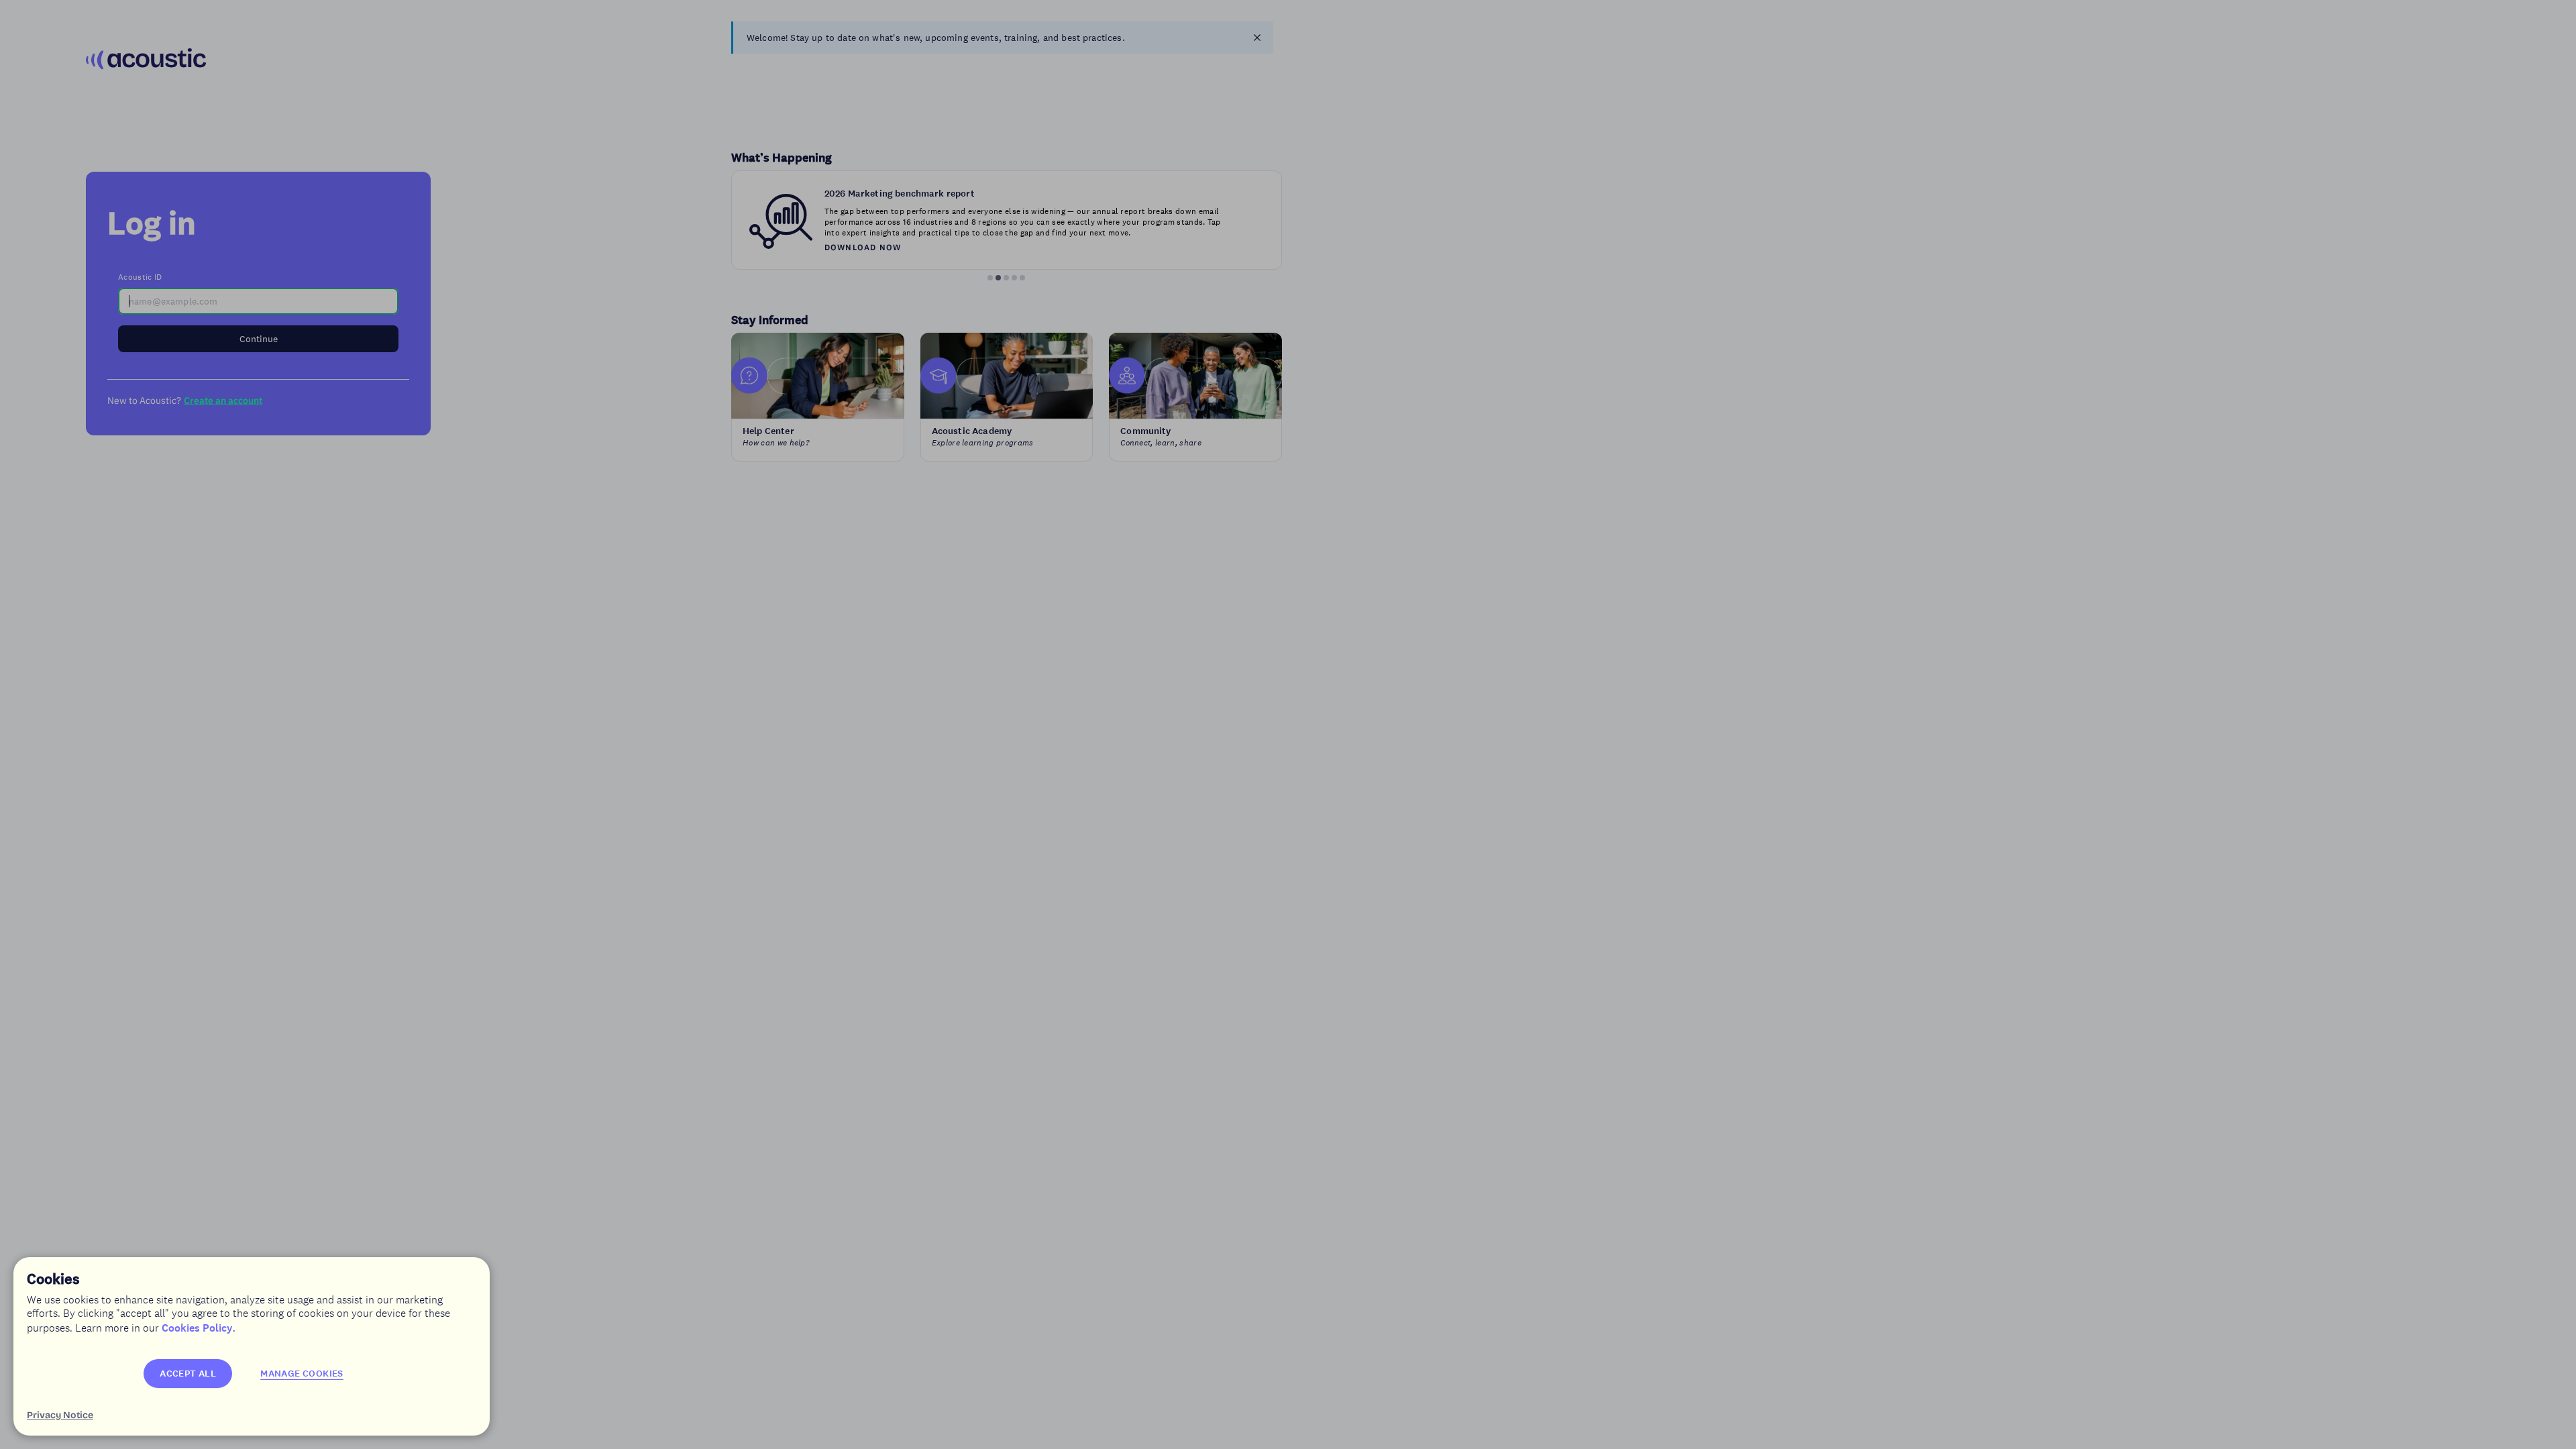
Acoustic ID (140, 277)
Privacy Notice (60, 1415)
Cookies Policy (197, 1328)
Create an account (223, 400)
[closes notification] (1257, 38)
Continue (259, 339)
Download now (863, 247)
